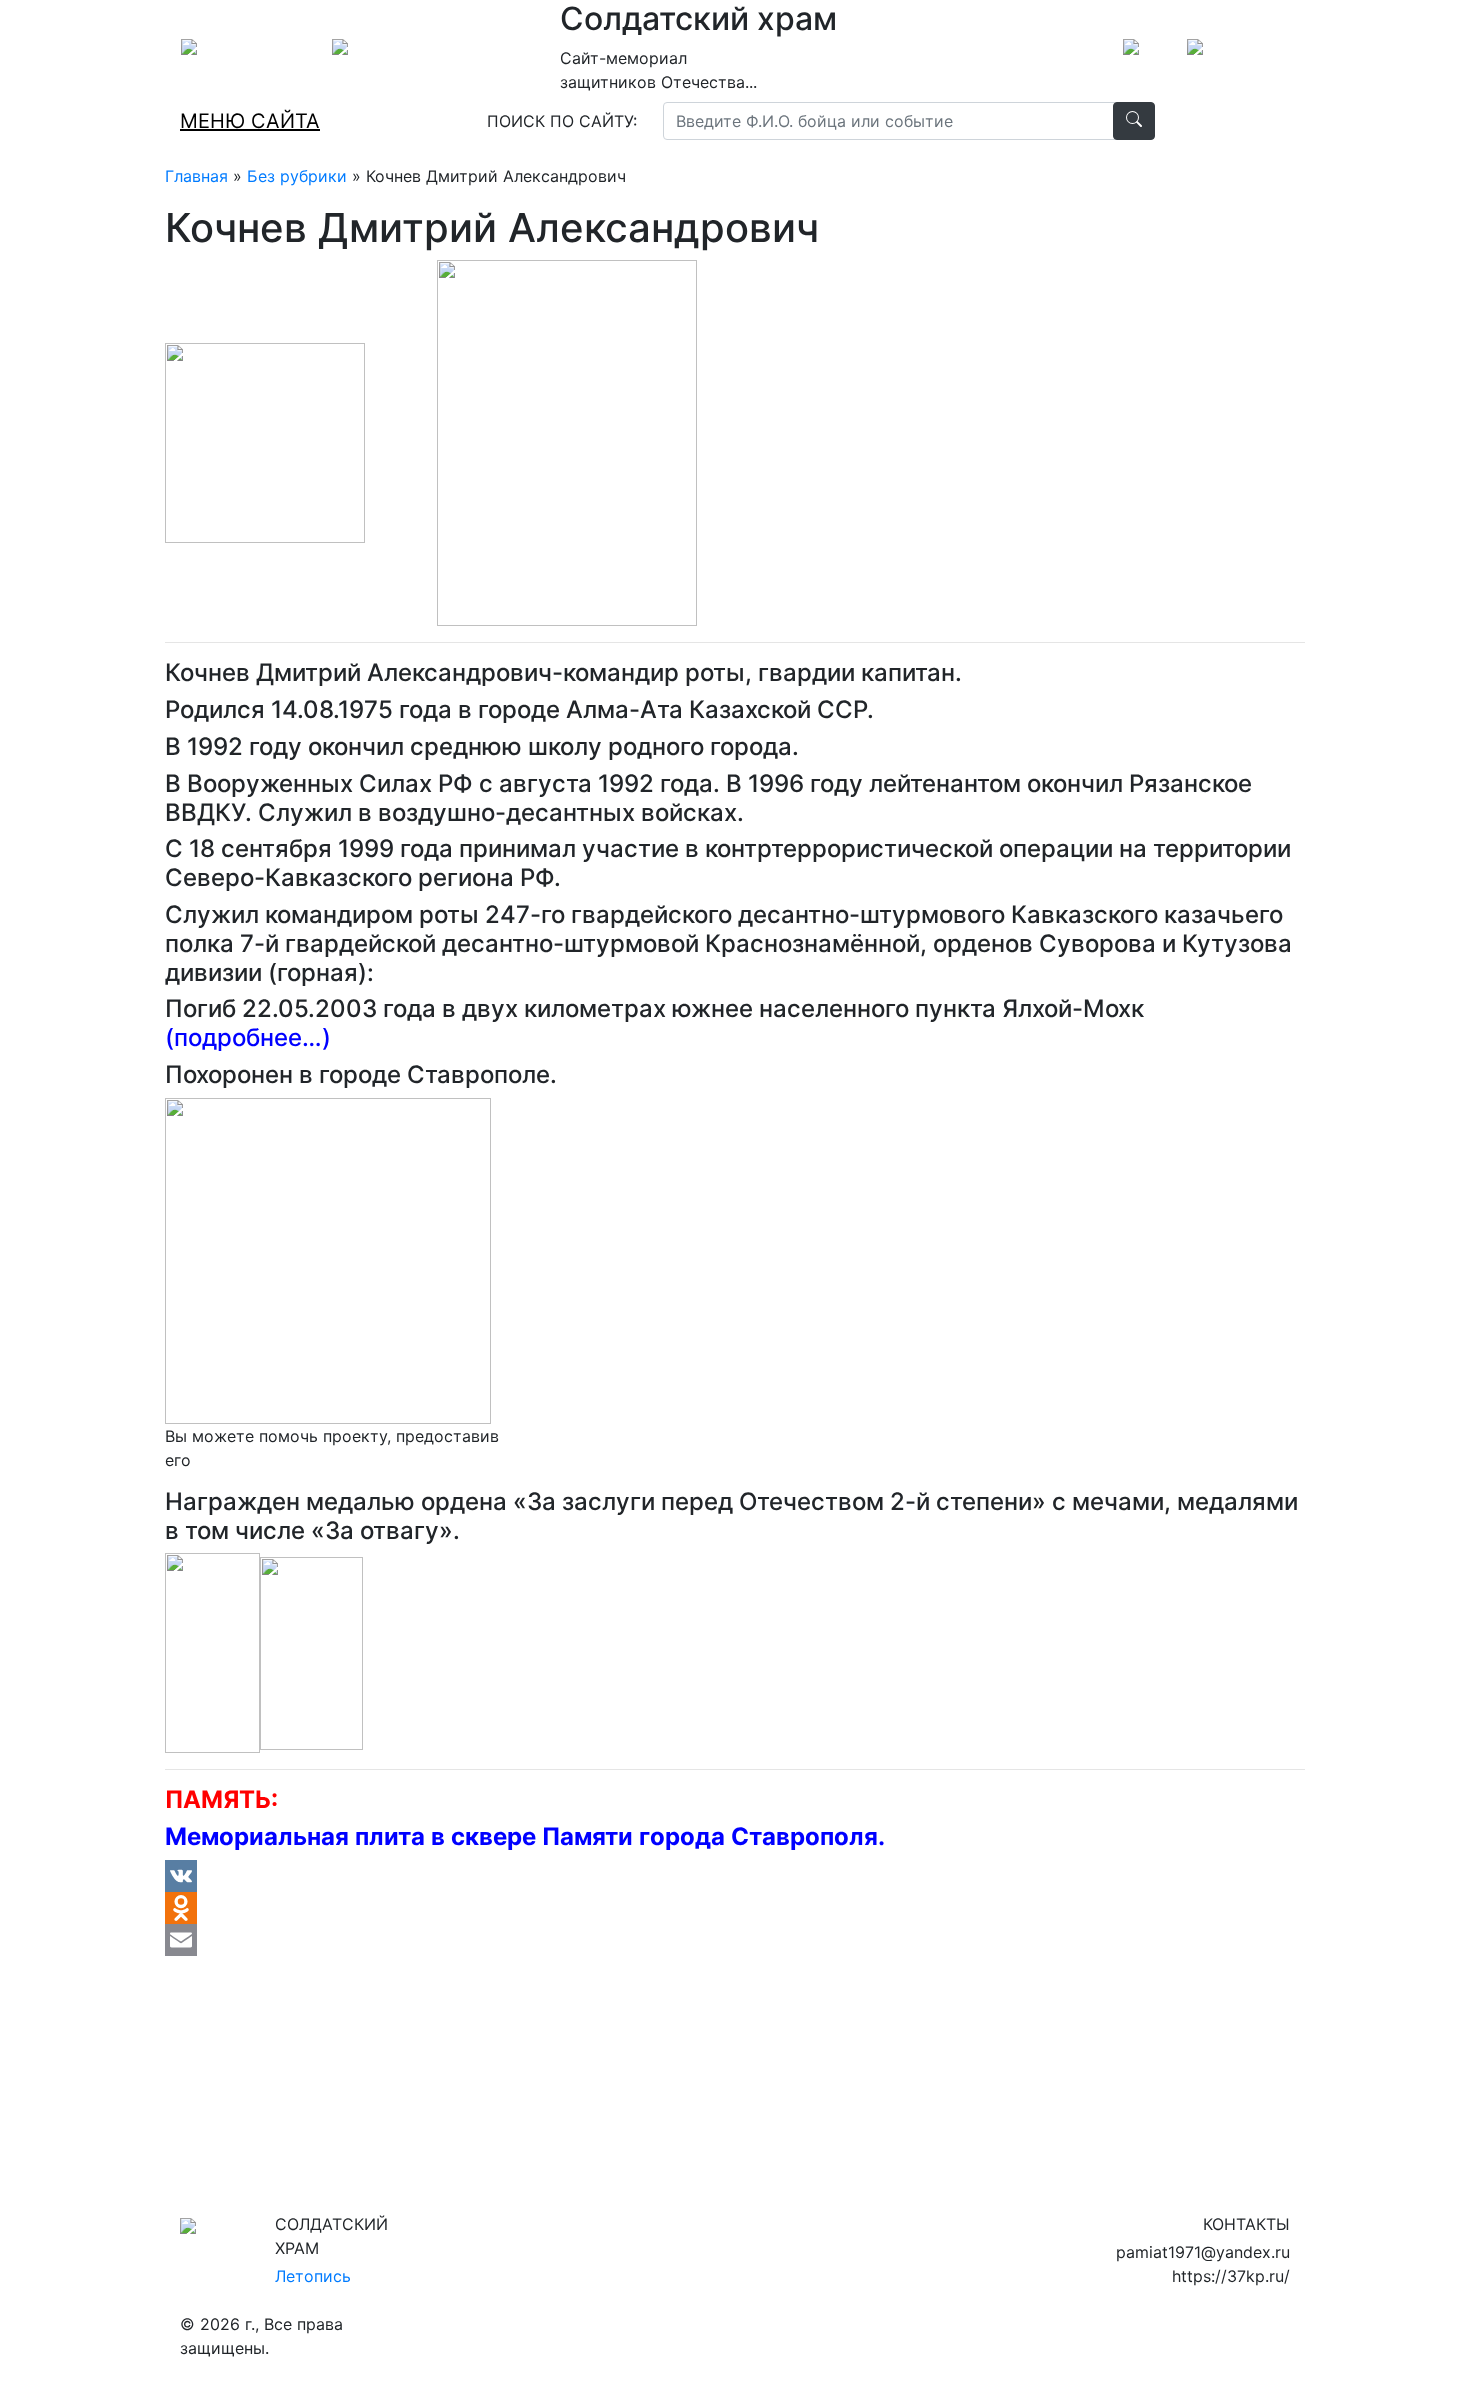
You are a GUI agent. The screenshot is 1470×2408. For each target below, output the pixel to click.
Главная (196, 176)
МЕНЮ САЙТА (250, 121)
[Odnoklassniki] (735, 1908)
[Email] (735, 1940)
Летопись (313, 2276)
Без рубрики (297, 176)
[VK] (735, 1876)
